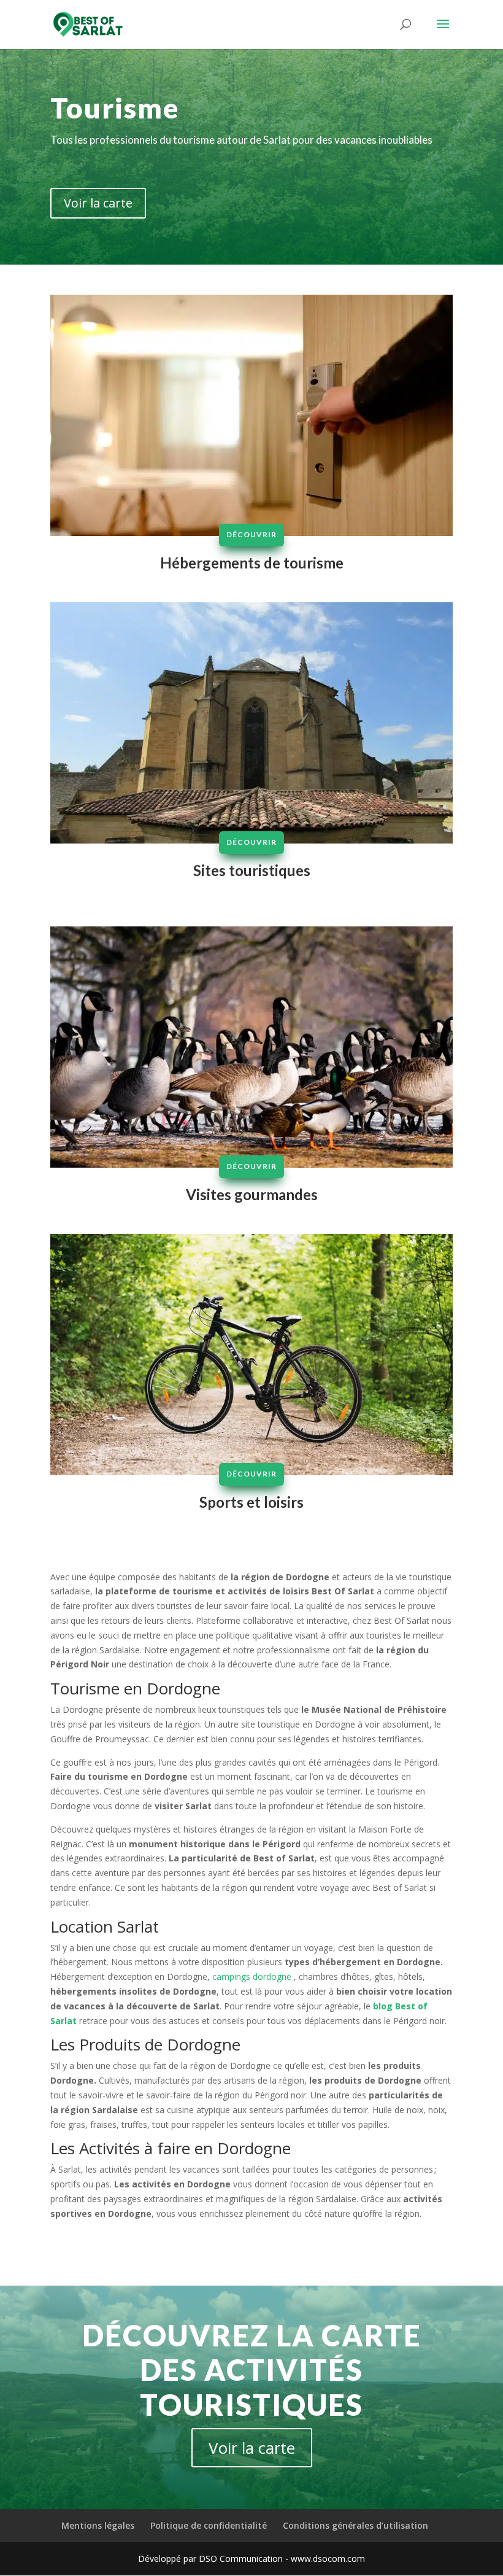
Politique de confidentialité (209, 2525)
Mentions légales (98, 2525)
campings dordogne (251, 1977)
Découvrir (251, 534)
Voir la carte (98, 203)
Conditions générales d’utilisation (355, 2525)
